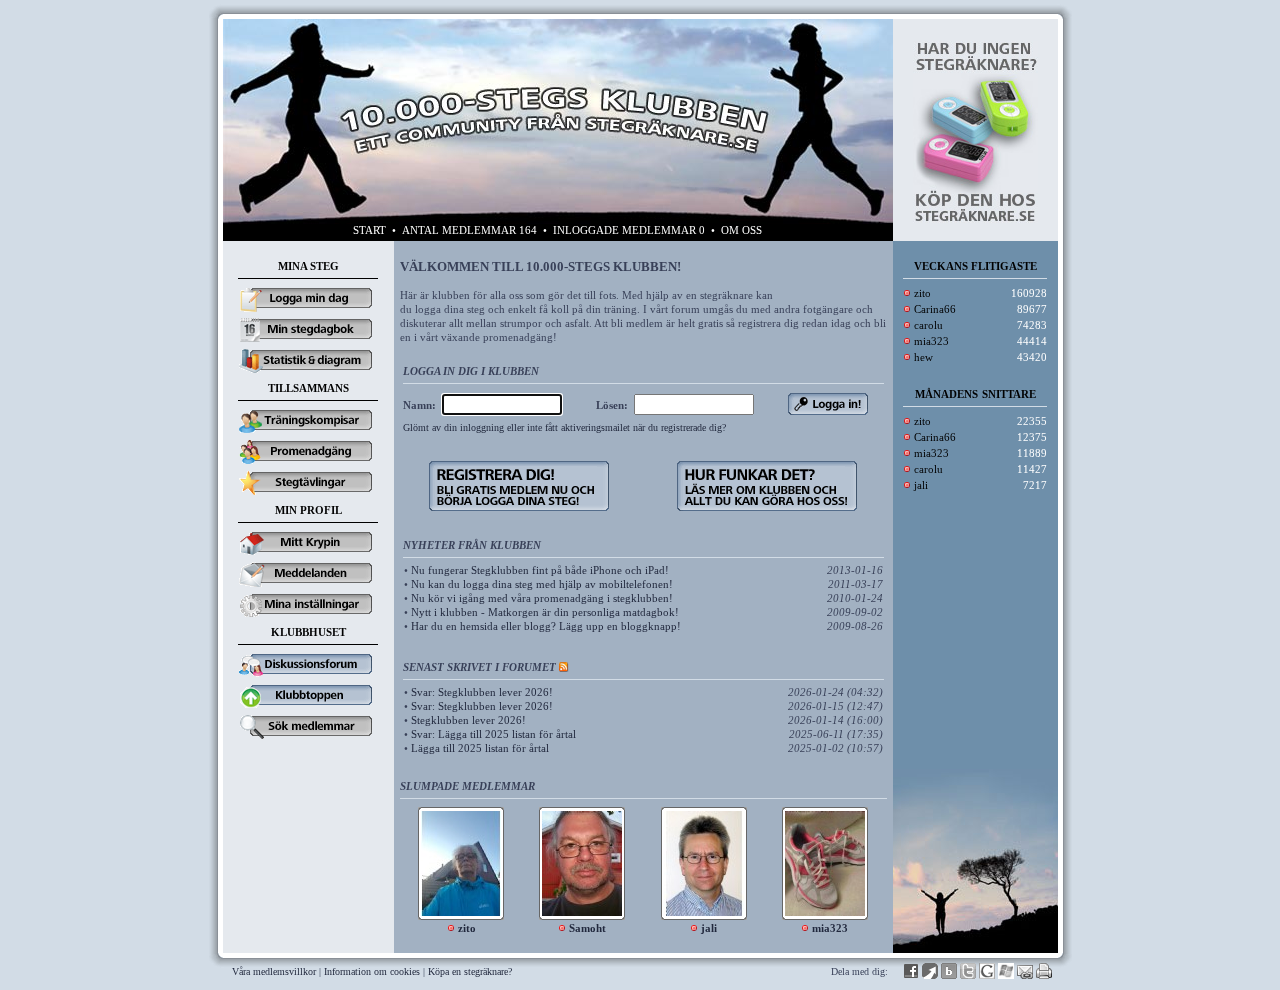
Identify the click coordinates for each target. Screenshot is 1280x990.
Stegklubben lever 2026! (468, 720)
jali (921, 485)
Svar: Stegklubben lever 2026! (482, 692)
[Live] (1006, 975)
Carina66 (935, 309)
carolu (928, 325)
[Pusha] (930, 975)
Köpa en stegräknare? (470, 971)
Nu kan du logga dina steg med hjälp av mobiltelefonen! (542, 584)
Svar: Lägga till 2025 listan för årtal (493, 734)
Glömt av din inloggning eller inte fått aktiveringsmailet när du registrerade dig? (564, 427)
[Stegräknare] (975, 219)
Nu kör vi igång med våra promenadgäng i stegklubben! (542, 598)
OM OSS (741, 230)
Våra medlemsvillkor (274, 971)
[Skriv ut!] (1044, 975)
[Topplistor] (308, 708)
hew (923, 357)
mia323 (931, 341)
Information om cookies (372, 971)
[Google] (987, 975)
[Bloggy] (949, 975)
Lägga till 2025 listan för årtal (480, 748)
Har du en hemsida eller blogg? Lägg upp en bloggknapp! (546, 626)
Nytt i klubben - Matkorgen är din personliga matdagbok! (545, 612)
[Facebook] (911, 975)
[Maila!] (1025, 975)
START (369, 230)
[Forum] (308, 677)
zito (922, 293)
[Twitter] (968, 975)
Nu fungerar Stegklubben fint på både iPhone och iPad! (540, 570)
